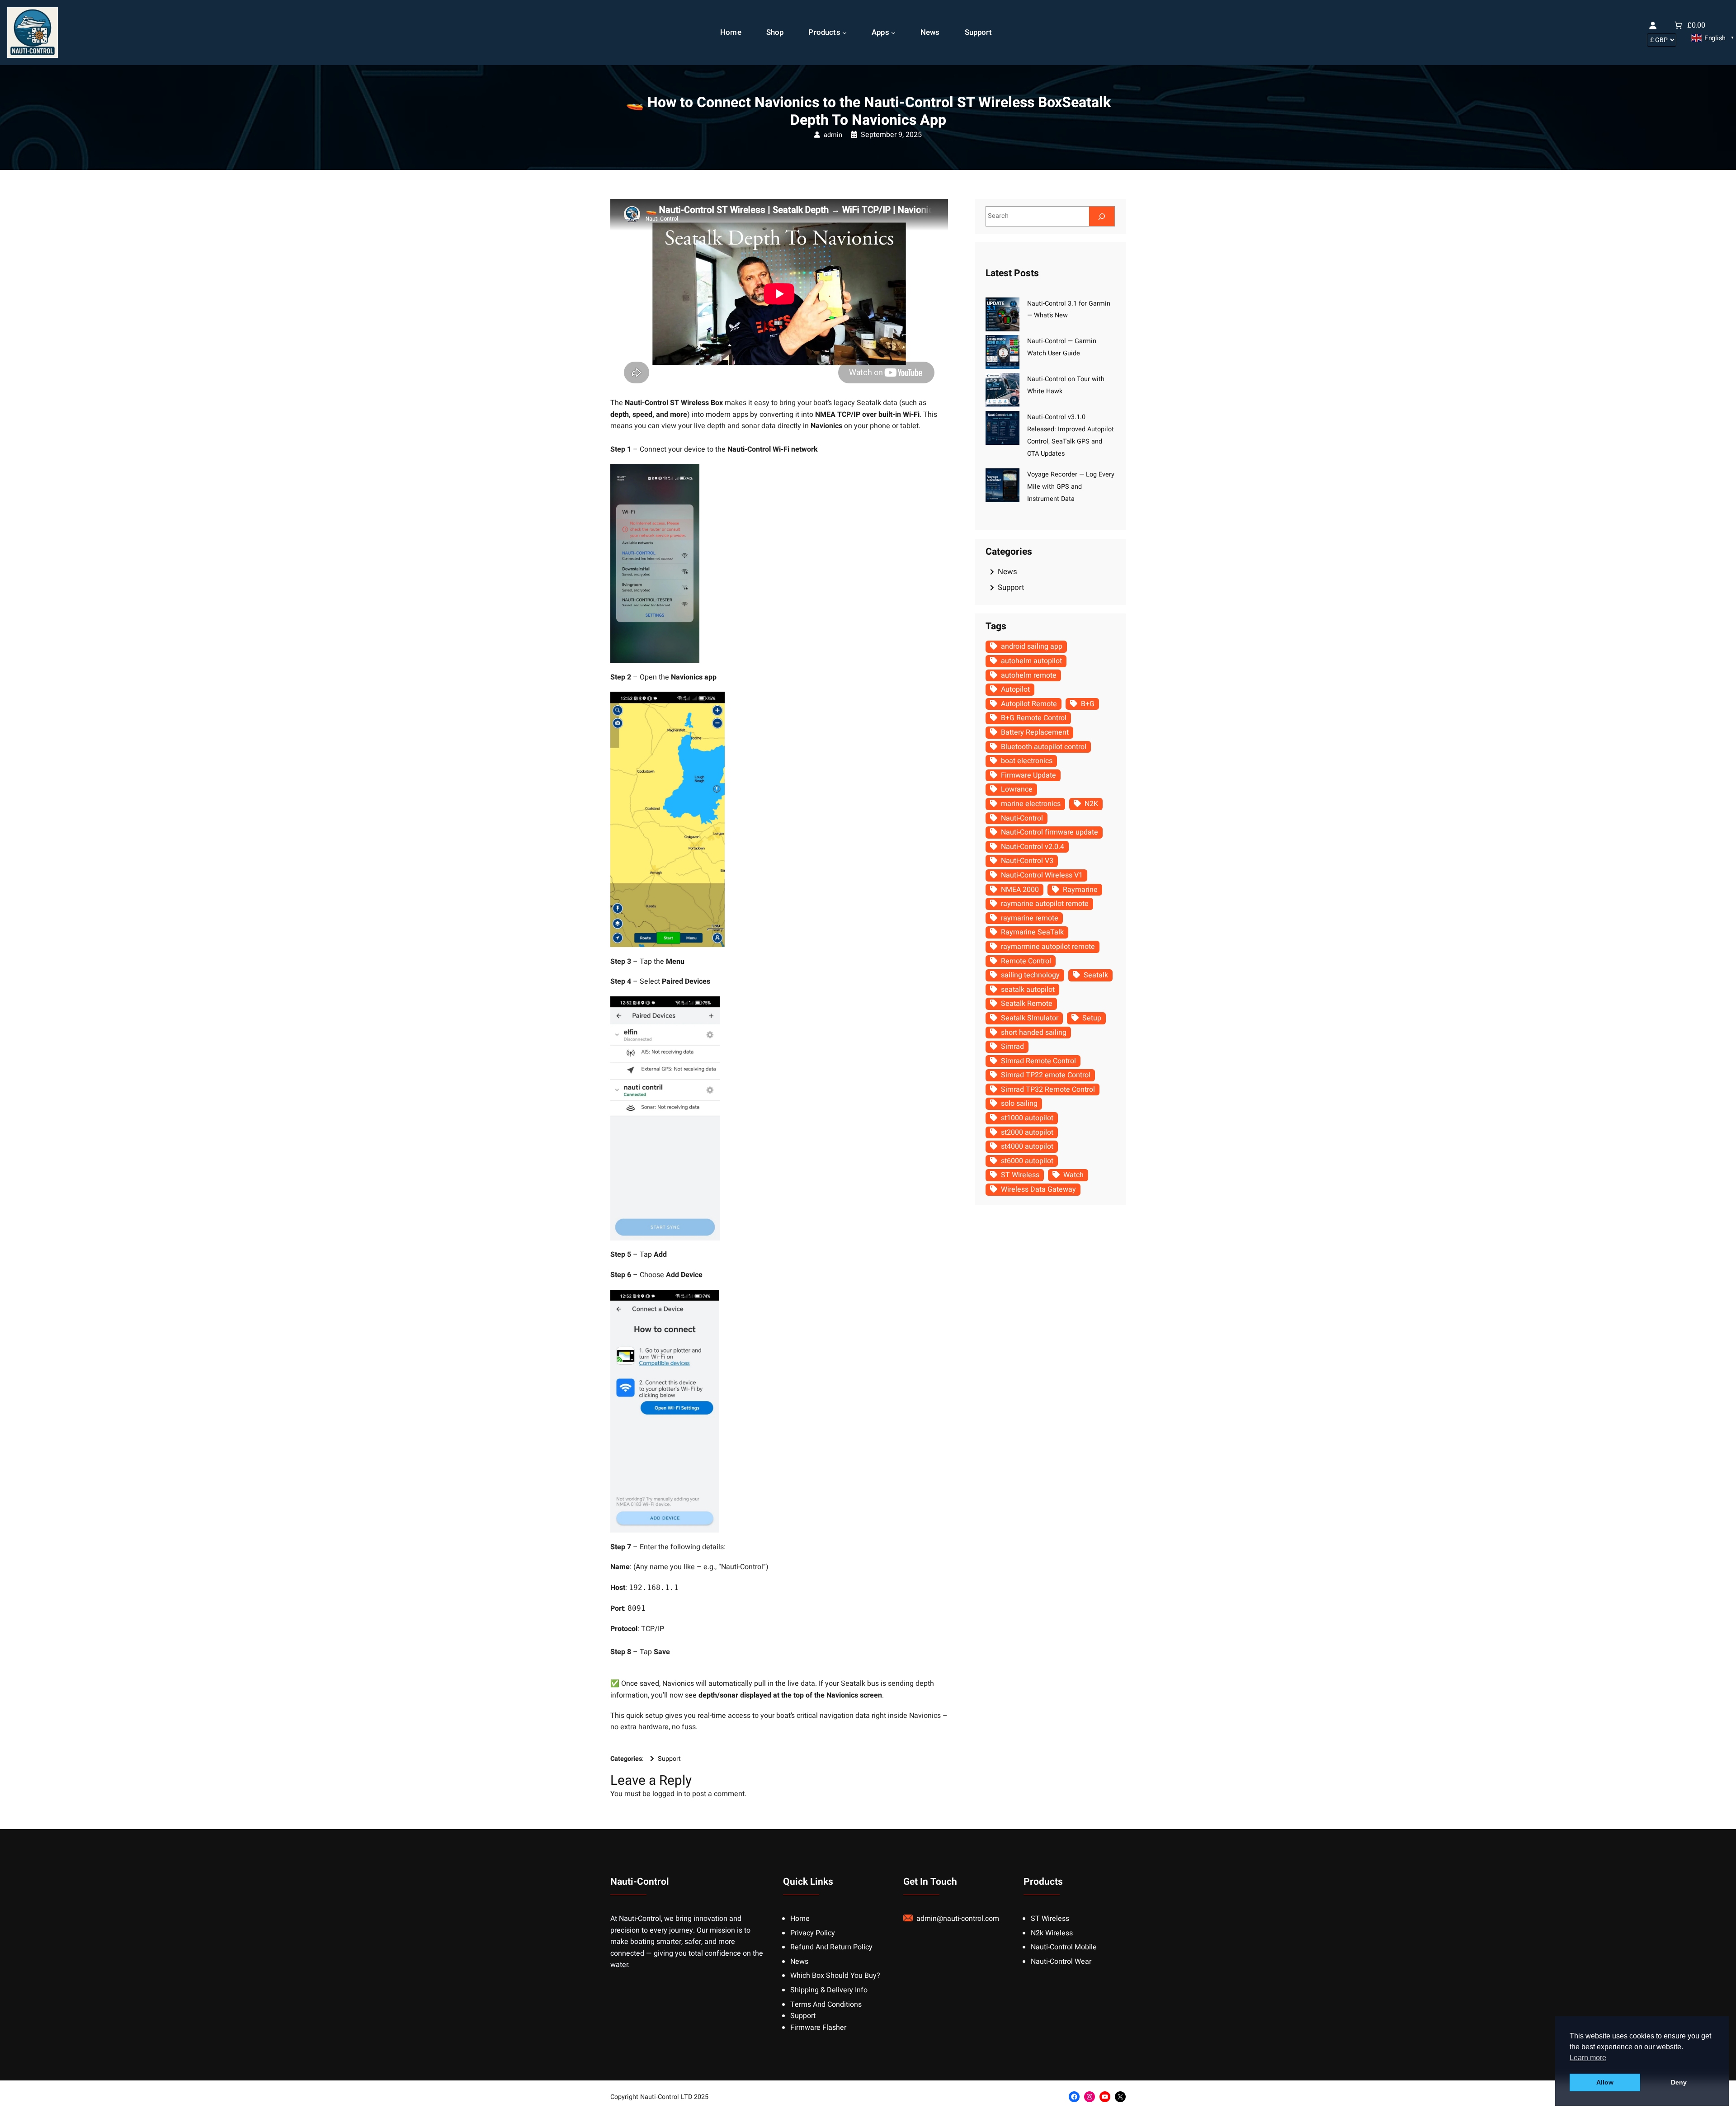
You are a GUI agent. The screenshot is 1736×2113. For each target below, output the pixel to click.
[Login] (1653, 25)
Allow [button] (1605, 2082)
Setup (1092, 1018)
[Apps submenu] (893, 33)
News (1007, 572)
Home (800, 1919)
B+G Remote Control (1034, 718)
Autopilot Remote (1029, 704)
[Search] (1102, 216)
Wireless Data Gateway (1038, 1189)
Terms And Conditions (826, 2005)
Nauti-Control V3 (1027, 861)
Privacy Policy (813, 1933)
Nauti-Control (1022, 818)
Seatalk (1096, 975)
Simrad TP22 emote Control (1046, 1075)
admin (833, 135)
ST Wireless (1020, 1175)
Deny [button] (1679, 2082)
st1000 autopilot (1027, 1118)
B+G (1088, 704)
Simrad (1012, 1047)
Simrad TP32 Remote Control (1048, 1090)
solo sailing (1019, 1104)
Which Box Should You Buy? (835, 1976)
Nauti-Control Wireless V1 (1042, 875)
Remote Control (1026, 961)
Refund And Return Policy (831, 1947)
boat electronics (1027, 761)
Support (669, 1759)
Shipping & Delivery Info (829, 1990)
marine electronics (1031, 804)
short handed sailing (1034, 1033)
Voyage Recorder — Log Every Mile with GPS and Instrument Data (1071, 487)
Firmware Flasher (818, 2028)
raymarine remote (1030, 918)
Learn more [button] (1588, 2058)
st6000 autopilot (1027, 1161)
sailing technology (1030, 975)
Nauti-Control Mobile (1064, 1947)
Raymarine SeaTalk (1032, 932)
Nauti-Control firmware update (1050, 832)
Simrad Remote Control (1038, 1061)
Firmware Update (1028, 775)
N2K (1091, 804)
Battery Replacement (1035, 732)
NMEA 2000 (1020, 890)
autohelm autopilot (1031, 661)
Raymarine (1080, 890)
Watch (1073, 1175)
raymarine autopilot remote (1045, 904)
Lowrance (1017, 789)
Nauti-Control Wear (1061, 1962)
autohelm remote (1029, 675)
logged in (667, 1794)
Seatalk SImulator (1030, 1018)
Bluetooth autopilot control (1044, 747)
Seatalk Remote (1027, 1004)
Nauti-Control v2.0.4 (1033, 847)
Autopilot (1015, 689)
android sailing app (1032, 646)
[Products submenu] (844, 33)
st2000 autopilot (1027, 1132)
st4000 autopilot (1027, 1146)
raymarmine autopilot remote (1048, 947)
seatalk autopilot (1028, 990)
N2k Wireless (1052, 1933)
